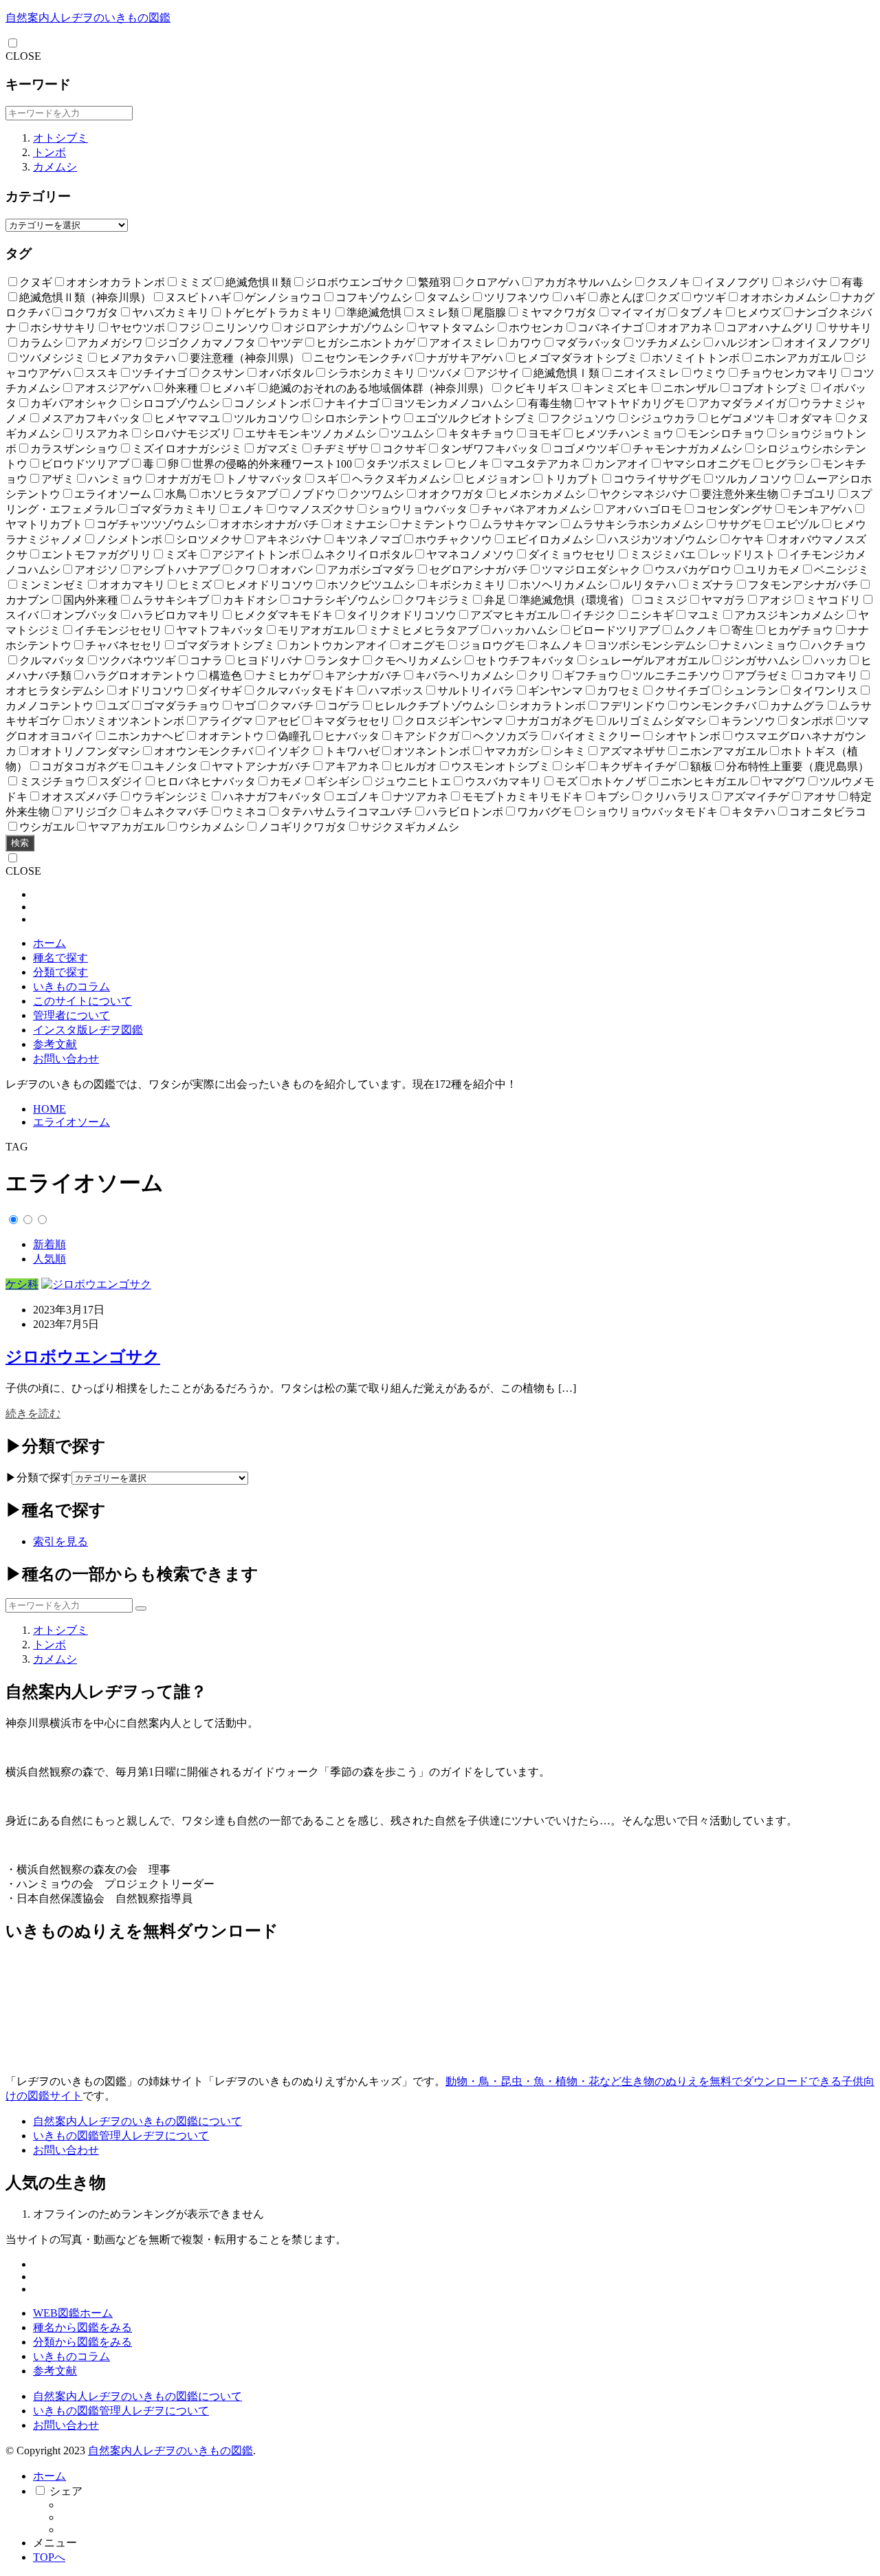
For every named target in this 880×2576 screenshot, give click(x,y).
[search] (141, 1608)
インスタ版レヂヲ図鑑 (88, 1030)
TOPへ (49, 2557)
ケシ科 (22, 1284)
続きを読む (33, 1413)
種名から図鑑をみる (82, 2327)
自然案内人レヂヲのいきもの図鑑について (137, 2121)
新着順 (49, 1244)
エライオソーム (71, 1122)
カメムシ (55, 167)
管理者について (71, 1015)
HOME (49, 1109)
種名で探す (60, 958)
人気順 (49, 1259)
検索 (20, 843)
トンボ (49, 152)
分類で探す (60, 972)
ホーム (49, 943)
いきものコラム (71, 986)
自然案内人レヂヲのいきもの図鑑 (88, 18)
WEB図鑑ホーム (73, 2313)
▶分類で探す (38, 1477)
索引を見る (60, 1541)
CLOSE (23, 56)
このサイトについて (82, 1001)
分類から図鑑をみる (82, 2342)
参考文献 (55, 1044)
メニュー (55, 2543)
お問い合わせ (66, 1059)
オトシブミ (60, 138)
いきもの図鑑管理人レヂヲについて (121, 2136)
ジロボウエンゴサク (83, 1357)
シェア (66, 2491)
